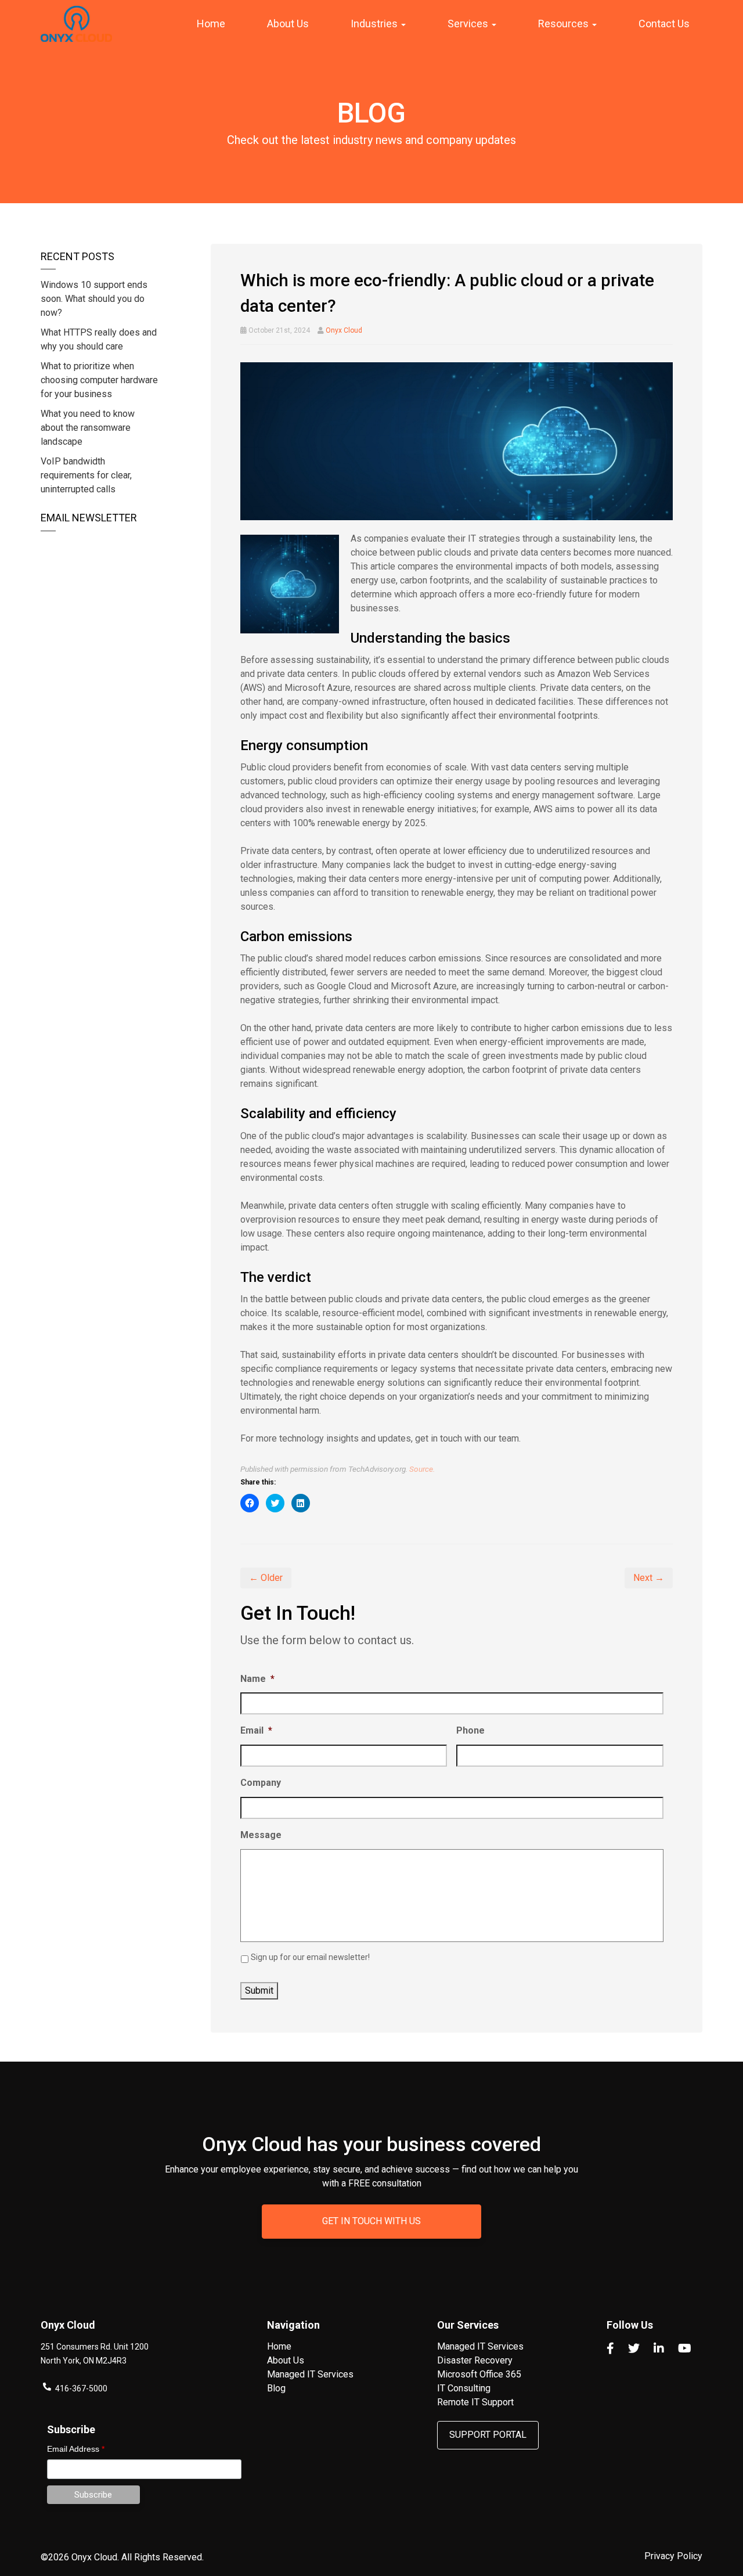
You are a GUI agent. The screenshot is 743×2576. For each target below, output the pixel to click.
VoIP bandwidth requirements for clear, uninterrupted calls (86, 475)
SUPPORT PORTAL (488, 2435)
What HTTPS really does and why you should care (99, 339)
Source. (422, 1469)
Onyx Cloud (344, 330)
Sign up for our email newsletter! (310, 1957)
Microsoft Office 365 (479, 2374)
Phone (470, 1730)
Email (256, 1730)
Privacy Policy (673, 2556)
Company (261, 1783)
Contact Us (664, 24)
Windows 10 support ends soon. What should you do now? (94, 299)
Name (257, 1679)
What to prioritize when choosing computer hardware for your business (99, 380)
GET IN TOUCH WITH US (371, 2221)
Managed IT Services (310, 2374)
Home (211, 24)
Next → (649, 1578)
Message (261, 1835)
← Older (266, 1578)
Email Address (76, 2449)
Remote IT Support (475, 2402)
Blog (276, 2388)
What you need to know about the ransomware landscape (88, 428)
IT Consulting (464, 2388)
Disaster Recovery (475, 2360)
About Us (288, 24)
